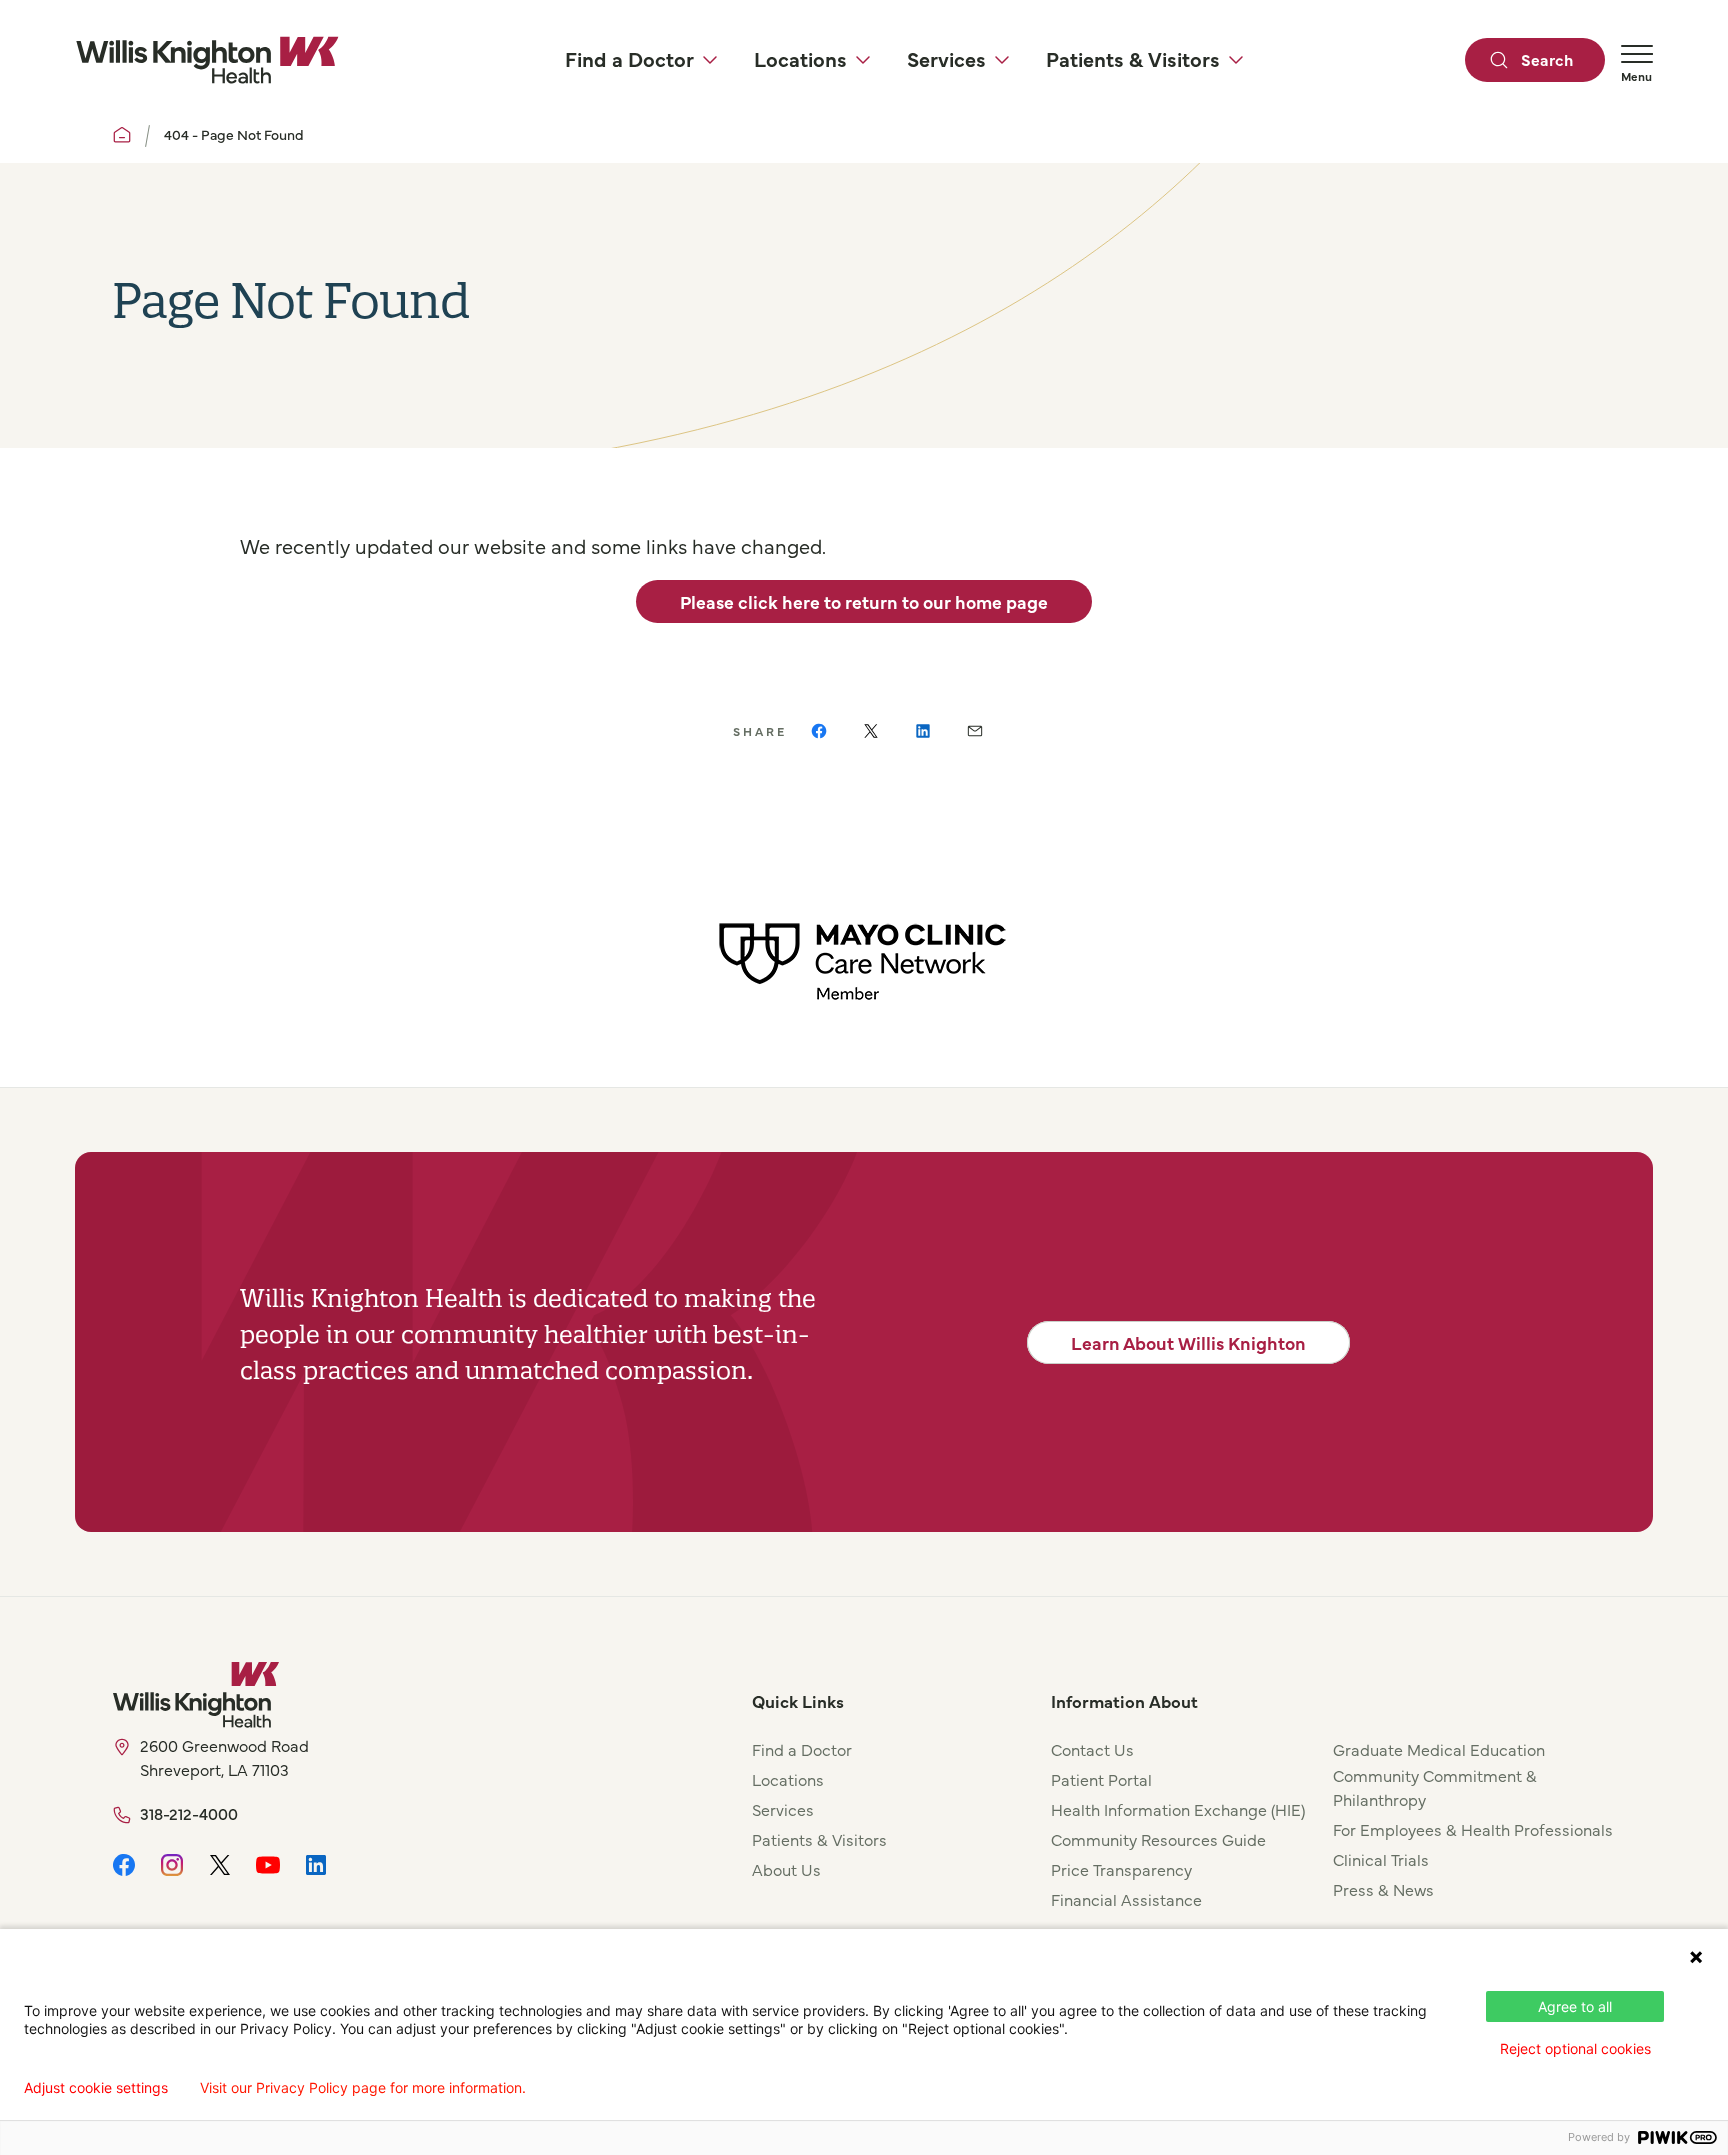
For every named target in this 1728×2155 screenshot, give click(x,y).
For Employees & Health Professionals (1473, 1829)
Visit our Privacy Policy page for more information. (363, 2088)
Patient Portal (1101, 1779)
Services (783, 1809)
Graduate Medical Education (1439, 1749)
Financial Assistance (1126, 1899)
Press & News (1383, 1889)
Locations (788, 1779)
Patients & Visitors (819, 1839)
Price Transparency (1121, 1869)
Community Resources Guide (1158, 1839)
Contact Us (1092, 1749)
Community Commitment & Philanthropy (1435, 1787)
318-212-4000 (189, 1813)
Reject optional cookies (1575, 2048)
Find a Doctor (802, 1749)
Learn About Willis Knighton (1188, 1342)
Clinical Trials (1381, 1859)
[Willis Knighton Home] (207, 60)
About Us (786, 1869)
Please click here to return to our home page (864, 601)
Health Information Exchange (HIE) (1178, 1809)
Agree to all (1575, 2006)
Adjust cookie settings (96, 2088)
